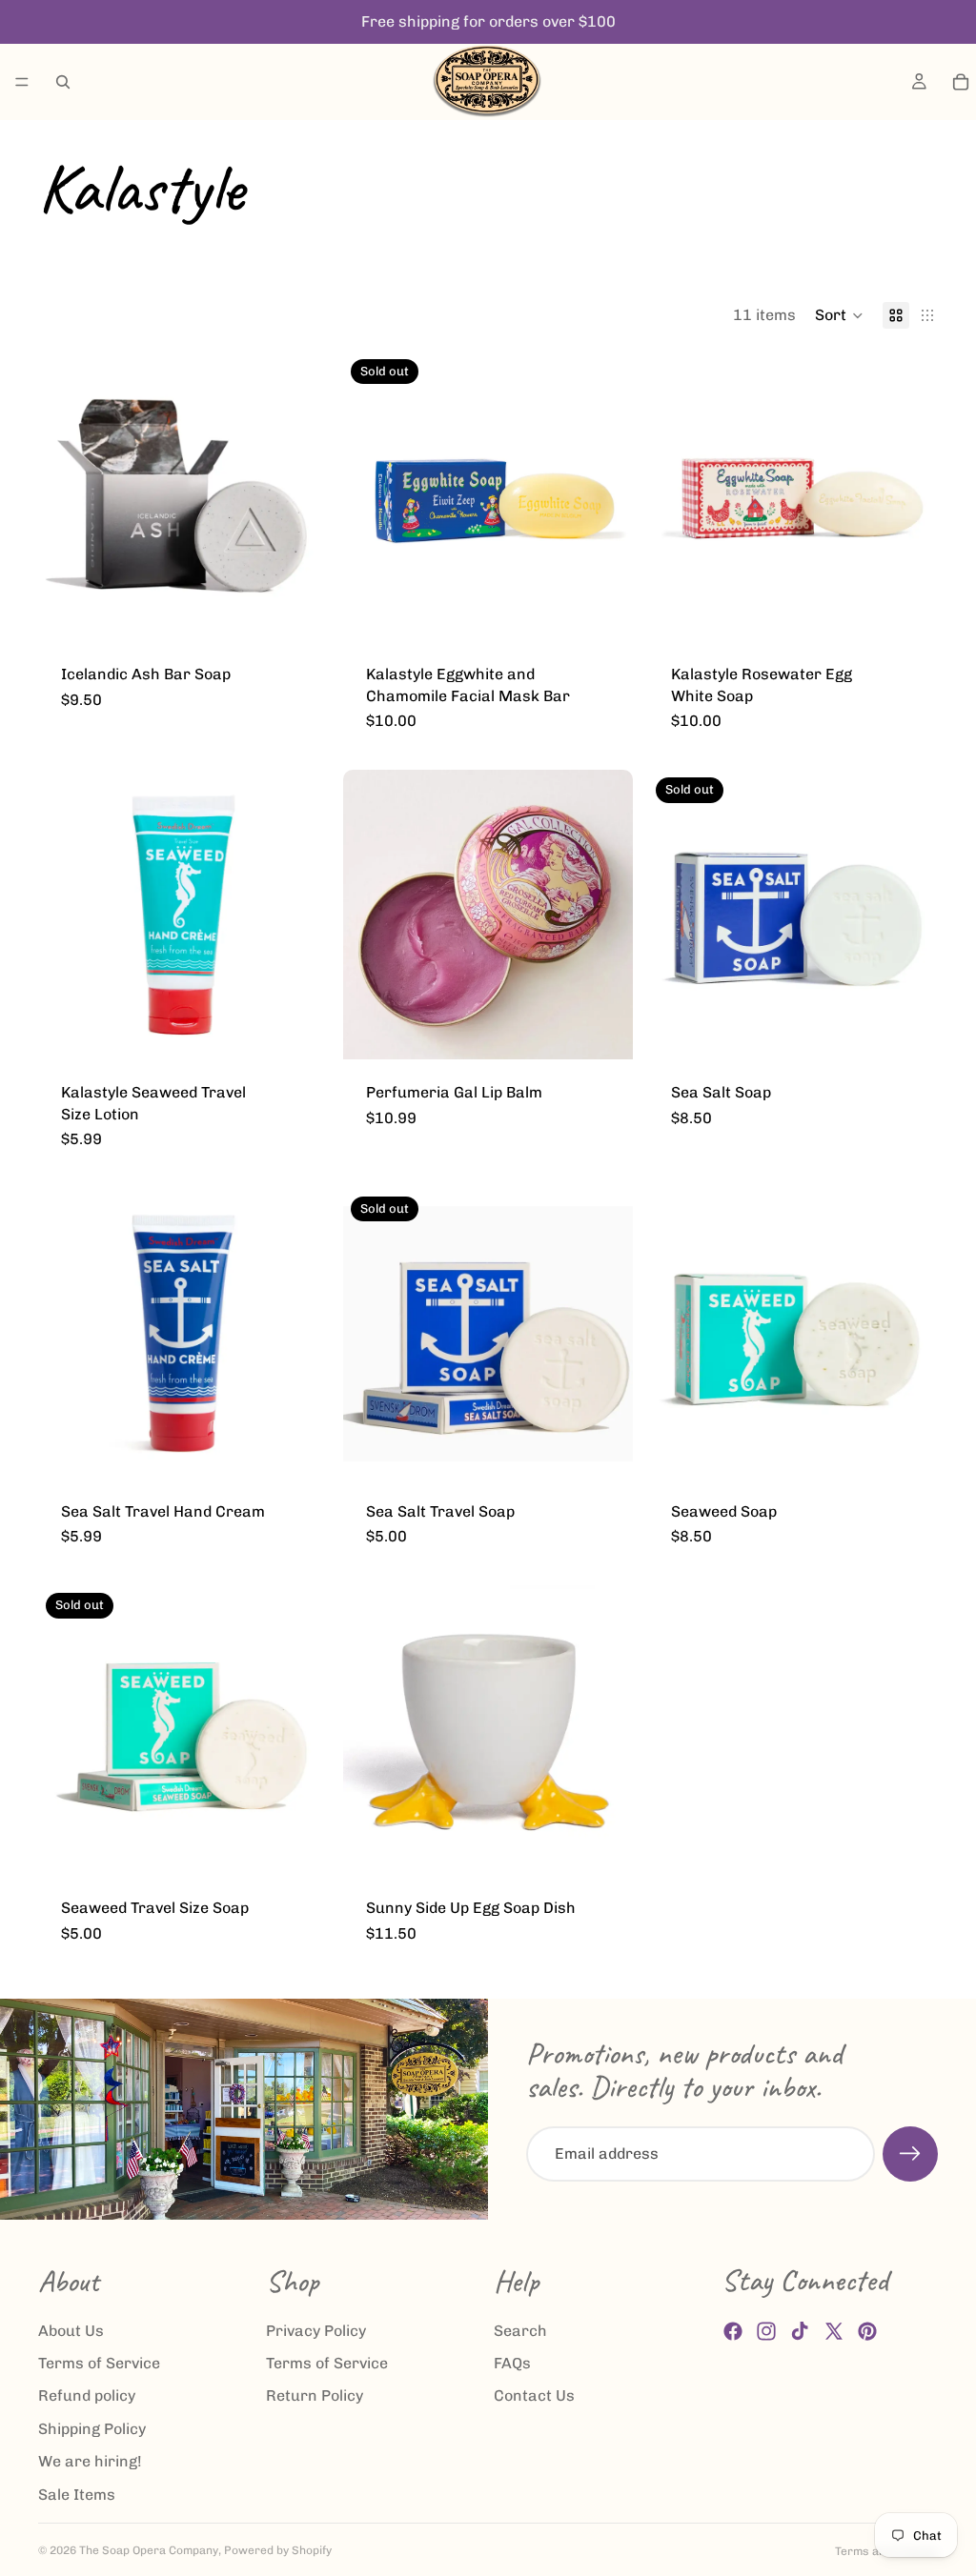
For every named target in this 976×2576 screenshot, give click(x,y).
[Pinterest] (867, 2331)
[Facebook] (733, 2331)
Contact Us (534, 2396)
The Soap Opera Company (149, 2550)
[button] (839, 315)
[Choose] (603, 1031)
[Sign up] (910, 2154)
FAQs (512, 2363)
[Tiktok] (800, 2331)
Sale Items (77, 2495)
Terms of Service (99, 2363)
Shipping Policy (92, 2429)
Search (520, 2331)
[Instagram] (766, 2331)
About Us (71, 2331)
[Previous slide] (372, 915)
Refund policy (87, 2396)
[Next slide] (604, 915)
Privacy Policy (316, 2331)
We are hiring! (90, 2461)
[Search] (63, 82)
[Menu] (22, 82)
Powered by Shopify (278, 2550)
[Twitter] (834, 2331)
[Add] (298, 612)
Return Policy (315, 2396)
